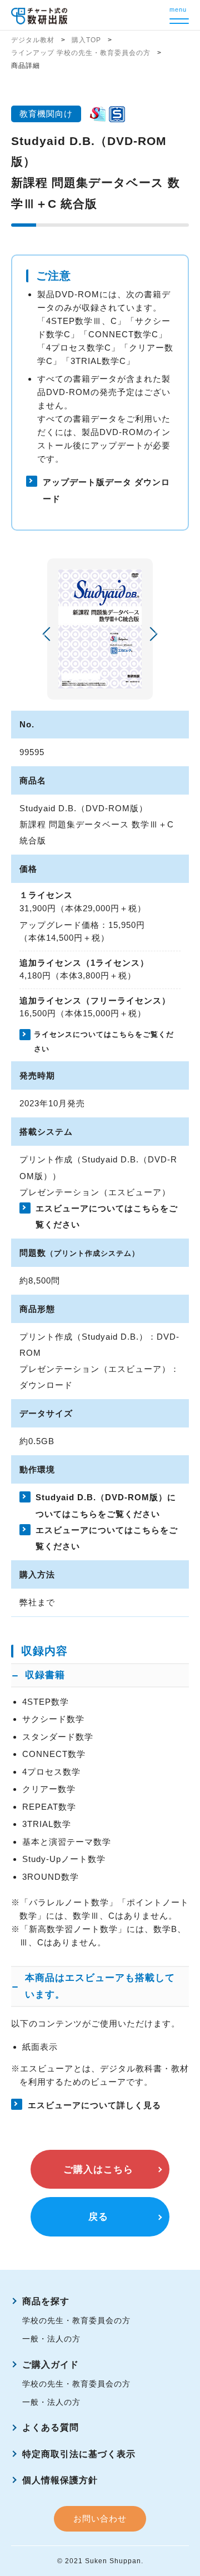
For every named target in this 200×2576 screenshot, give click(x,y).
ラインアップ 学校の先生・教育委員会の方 (81, 53)
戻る (98, 2217)
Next (150, 634)
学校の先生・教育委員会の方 (76, 2320)
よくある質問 (51, 2427)
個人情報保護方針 (60, 2480)
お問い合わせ (100, 2518)
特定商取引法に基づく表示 (79, 2454)
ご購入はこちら (98, 2170)
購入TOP (86, 40)
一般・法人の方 (51, 2339)
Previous (49, 634)
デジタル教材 (33, 40)
